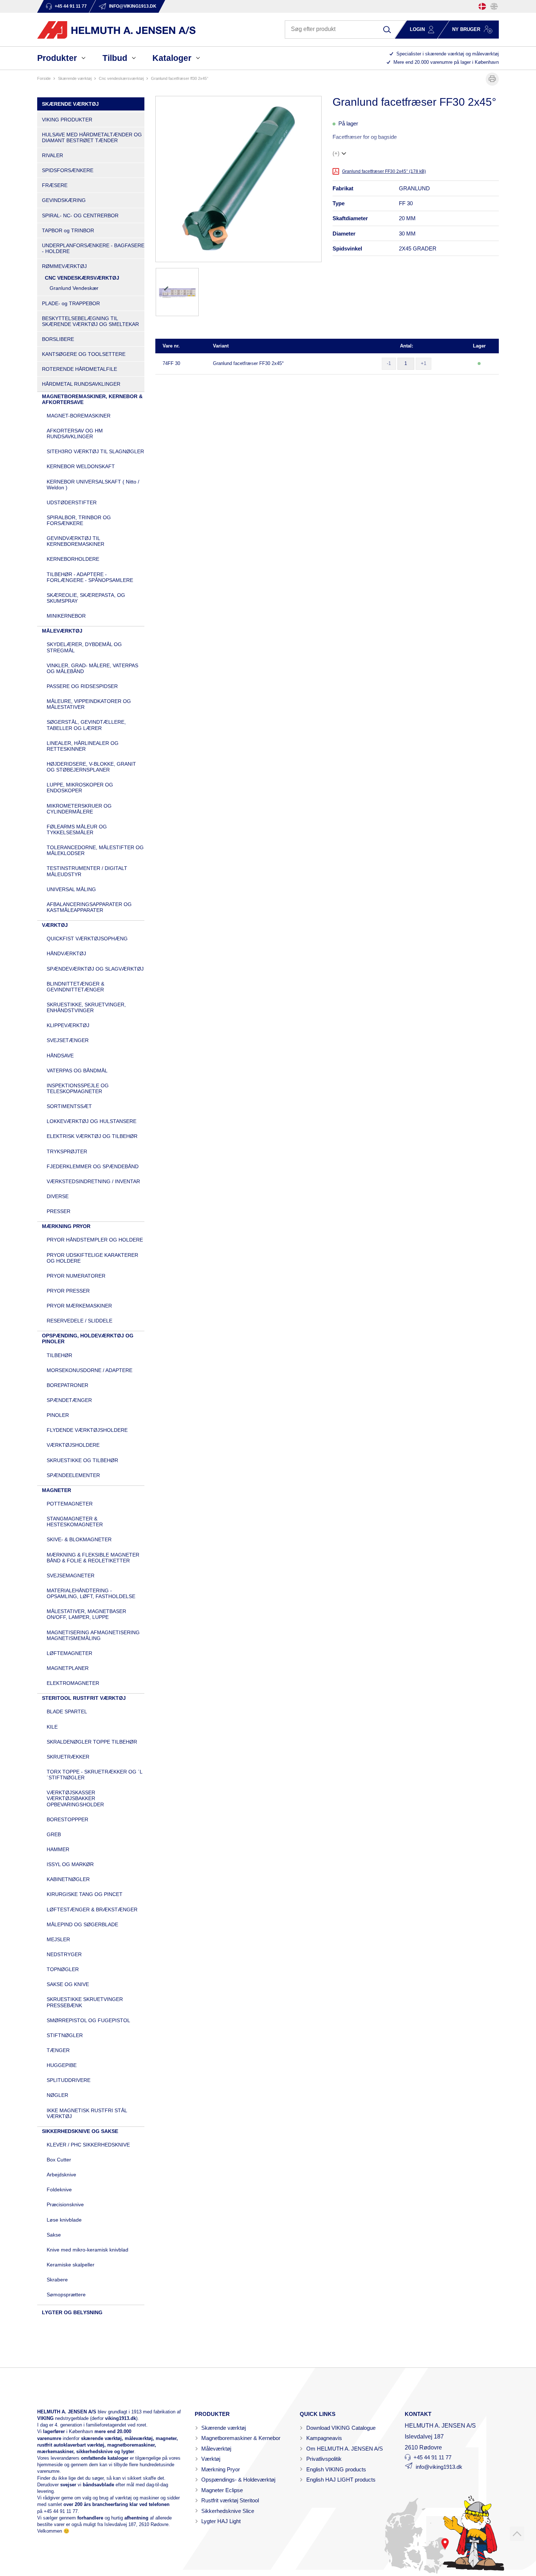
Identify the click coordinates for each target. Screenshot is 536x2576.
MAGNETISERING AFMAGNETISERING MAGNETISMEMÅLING (93, 1635)
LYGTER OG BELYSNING (72, 2312)
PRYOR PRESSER (68, 1291)
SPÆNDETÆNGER (69, 1400)
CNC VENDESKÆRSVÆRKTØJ (121, 78)
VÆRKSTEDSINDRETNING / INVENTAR (93, 1181)
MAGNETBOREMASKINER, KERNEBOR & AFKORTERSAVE (92, 399)
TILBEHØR (59, 1355)
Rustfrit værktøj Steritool (230, 2500)
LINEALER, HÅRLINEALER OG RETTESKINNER (83, 746)
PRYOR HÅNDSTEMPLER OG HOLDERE (95, 1240)
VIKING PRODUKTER (67, 120)
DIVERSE (58, 1196)
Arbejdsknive (61, 2175)
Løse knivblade (64, 2220)
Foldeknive (59, 2190)
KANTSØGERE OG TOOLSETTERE (84, 354)
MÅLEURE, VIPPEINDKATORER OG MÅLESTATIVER (89, 704)
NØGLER (57, 2095)
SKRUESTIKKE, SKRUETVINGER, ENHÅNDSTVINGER (86, 1007)
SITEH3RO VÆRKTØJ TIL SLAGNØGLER (95, 451)
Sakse (54, 2235)
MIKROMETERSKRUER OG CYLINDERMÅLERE (79, 809)
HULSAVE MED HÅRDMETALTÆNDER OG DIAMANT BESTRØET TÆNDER (92, 137)
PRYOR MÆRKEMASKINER (79, 1306)
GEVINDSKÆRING (64, 200)
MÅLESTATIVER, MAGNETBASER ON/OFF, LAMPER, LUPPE (86, 1614)
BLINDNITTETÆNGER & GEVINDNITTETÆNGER (75, 987)
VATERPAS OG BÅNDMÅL (77, 1071)
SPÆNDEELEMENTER (73, 1475)
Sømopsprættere (66, 2295)
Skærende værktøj (224, 2428)
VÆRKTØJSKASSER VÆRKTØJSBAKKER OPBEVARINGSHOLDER (75, 1798)
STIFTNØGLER (65, 2035)
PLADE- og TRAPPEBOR (71, 303)
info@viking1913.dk (439, 2467)
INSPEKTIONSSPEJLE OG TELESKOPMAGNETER (78, 1088)
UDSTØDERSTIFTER (72, 502)
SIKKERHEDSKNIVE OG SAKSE (80, 2131)
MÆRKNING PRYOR (66, 1226)
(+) (336, 153)
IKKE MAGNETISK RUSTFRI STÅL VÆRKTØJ (87, 2113)
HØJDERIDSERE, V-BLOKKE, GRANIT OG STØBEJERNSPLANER (91, 767)
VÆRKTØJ (55, 925)
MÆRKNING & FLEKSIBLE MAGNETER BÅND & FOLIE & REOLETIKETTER (93, 1558)
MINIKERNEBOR (66, 616)
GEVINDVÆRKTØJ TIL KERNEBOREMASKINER (75, 541)
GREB (54, 1834)
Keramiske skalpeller (71, 2265)
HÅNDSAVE (60, 1056)
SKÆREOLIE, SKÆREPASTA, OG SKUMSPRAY (86, 598)
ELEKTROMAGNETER (73, 1683)
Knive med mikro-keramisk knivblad (88, 2250)
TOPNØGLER (63, 1969)
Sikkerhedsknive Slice (228, 2511)
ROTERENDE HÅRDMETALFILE (79, 369)
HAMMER (58, 1849)
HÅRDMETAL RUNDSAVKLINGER (81, 384)
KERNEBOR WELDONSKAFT (81, 466)
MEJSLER (58, 1939)
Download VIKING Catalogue (341, 2428)
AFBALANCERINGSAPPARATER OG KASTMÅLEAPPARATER (89, 907)
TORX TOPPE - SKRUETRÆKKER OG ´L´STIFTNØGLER (95, 1775)
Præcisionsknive (65, 2204)
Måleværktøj (216, 2449)
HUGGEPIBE (62, 2065)
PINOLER (58, 1415)
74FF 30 (171, 363)
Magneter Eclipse (222, 2490)
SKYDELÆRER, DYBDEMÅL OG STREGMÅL (84, 647)
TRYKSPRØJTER (67, 1151)
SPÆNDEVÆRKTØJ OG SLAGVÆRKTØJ (95, 969)
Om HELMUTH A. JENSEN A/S (345, 2449)
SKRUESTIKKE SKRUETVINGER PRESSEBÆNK (85, 2002)
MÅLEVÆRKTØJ (62, 631)
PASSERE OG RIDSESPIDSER (82, 686)
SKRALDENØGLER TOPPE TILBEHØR (92, 1742)
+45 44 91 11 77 (61, 2511)
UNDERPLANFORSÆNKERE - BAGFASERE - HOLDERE (93, 248)
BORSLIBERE (58, 339)
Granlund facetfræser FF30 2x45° (248, 363)
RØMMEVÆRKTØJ (64, 266)
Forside (44, 78)
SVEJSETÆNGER (68, 1040)
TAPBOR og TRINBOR (68, 230)
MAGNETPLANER (68, 1668)
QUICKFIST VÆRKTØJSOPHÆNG (87, 939)
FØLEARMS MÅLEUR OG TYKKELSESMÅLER (77, 829)
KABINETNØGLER (68, 1879)
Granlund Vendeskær (74, 288)
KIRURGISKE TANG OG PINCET (85, 1894)
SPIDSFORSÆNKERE (68, 170)
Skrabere (57, 2280)
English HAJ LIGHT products (341, 2480)
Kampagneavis (324, 2438)
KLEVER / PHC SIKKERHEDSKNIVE (88, 2145)
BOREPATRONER (67, 1385)
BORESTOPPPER (67, 1819)
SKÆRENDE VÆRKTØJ (75, 78)
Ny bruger (466, 29)
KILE (52, 1727)
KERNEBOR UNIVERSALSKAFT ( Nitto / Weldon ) (93, 485)
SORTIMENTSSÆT (69, 1106)
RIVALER (53, 155)
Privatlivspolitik (324, 2459)
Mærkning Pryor (221, 2469)
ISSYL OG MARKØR (70, 1864)
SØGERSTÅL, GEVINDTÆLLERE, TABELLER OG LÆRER (86, 725)
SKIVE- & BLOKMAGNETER (79, 1539)
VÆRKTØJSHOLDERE (73, 1445)
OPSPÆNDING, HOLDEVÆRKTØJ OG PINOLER (88, 1338)
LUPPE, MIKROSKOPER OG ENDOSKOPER (80, 788)
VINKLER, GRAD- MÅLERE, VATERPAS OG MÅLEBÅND (92, 668)
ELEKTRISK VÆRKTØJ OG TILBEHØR (92, 1136)
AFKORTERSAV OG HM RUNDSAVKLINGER (75, 434)
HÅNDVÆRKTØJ (66, 953)
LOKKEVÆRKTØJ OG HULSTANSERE (92, 1121)
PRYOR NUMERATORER (76, 1276)
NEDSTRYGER (64, 1954)
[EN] (494, 6)
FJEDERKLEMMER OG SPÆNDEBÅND (93, 1166)
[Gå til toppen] (517, 2534)
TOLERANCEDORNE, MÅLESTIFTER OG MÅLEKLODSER (95, 850)
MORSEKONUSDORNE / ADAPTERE (90, 1370)
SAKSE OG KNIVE (68, 1984)
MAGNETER (57, 1490)
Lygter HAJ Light (221, 2521)
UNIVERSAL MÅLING (71, 889)
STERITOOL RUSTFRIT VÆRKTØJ (84, 1698)
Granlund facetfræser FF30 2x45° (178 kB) (384, 171)
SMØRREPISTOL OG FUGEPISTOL (88, 2020)
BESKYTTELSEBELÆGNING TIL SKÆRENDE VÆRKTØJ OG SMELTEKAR (90, 321)
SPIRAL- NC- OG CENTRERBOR (80, 215)
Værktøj (211, 2459)
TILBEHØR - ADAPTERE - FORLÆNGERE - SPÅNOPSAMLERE (90, 577)
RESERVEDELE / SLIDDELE (79, 1321)
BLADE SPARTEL (67, 1711)
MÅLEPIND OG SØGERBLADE (82, 1924)
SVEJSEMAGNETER (71, 1575)
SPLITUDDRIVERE (69, 2080)
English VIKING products (336, 2469)
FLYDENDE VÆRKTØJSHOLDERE (87, 1430)
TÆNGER (58, 2050)
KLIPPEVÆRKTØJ (68, 1025)
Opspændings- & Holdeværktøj (238, 2480)
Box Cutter (59, 2160)
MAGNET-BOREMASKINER (79, 416)
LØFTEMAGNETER (69, 1653)
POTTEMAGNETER (70, 1504)
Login (417, 29)
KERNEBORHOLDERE (73, 559)
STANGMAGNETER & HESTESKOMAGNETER (75, 1522)
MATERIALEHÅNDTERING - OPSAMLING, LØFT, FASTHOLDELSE (91, 1593)
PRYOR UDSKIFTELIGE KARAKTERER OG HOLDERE (92, 1258)
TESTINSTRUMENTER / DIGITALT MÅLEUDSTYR (87, 871)
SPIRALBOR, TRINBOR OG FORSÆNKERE (79, 520)
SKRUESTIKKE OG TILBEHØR (82, 1460)
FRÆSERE (55, 185)
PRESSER (59, 1211)
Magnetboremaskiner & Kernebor (241, 2438)
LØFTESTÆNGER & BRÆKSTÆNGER (92, 1909)
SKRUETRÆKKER (68, 1757)
